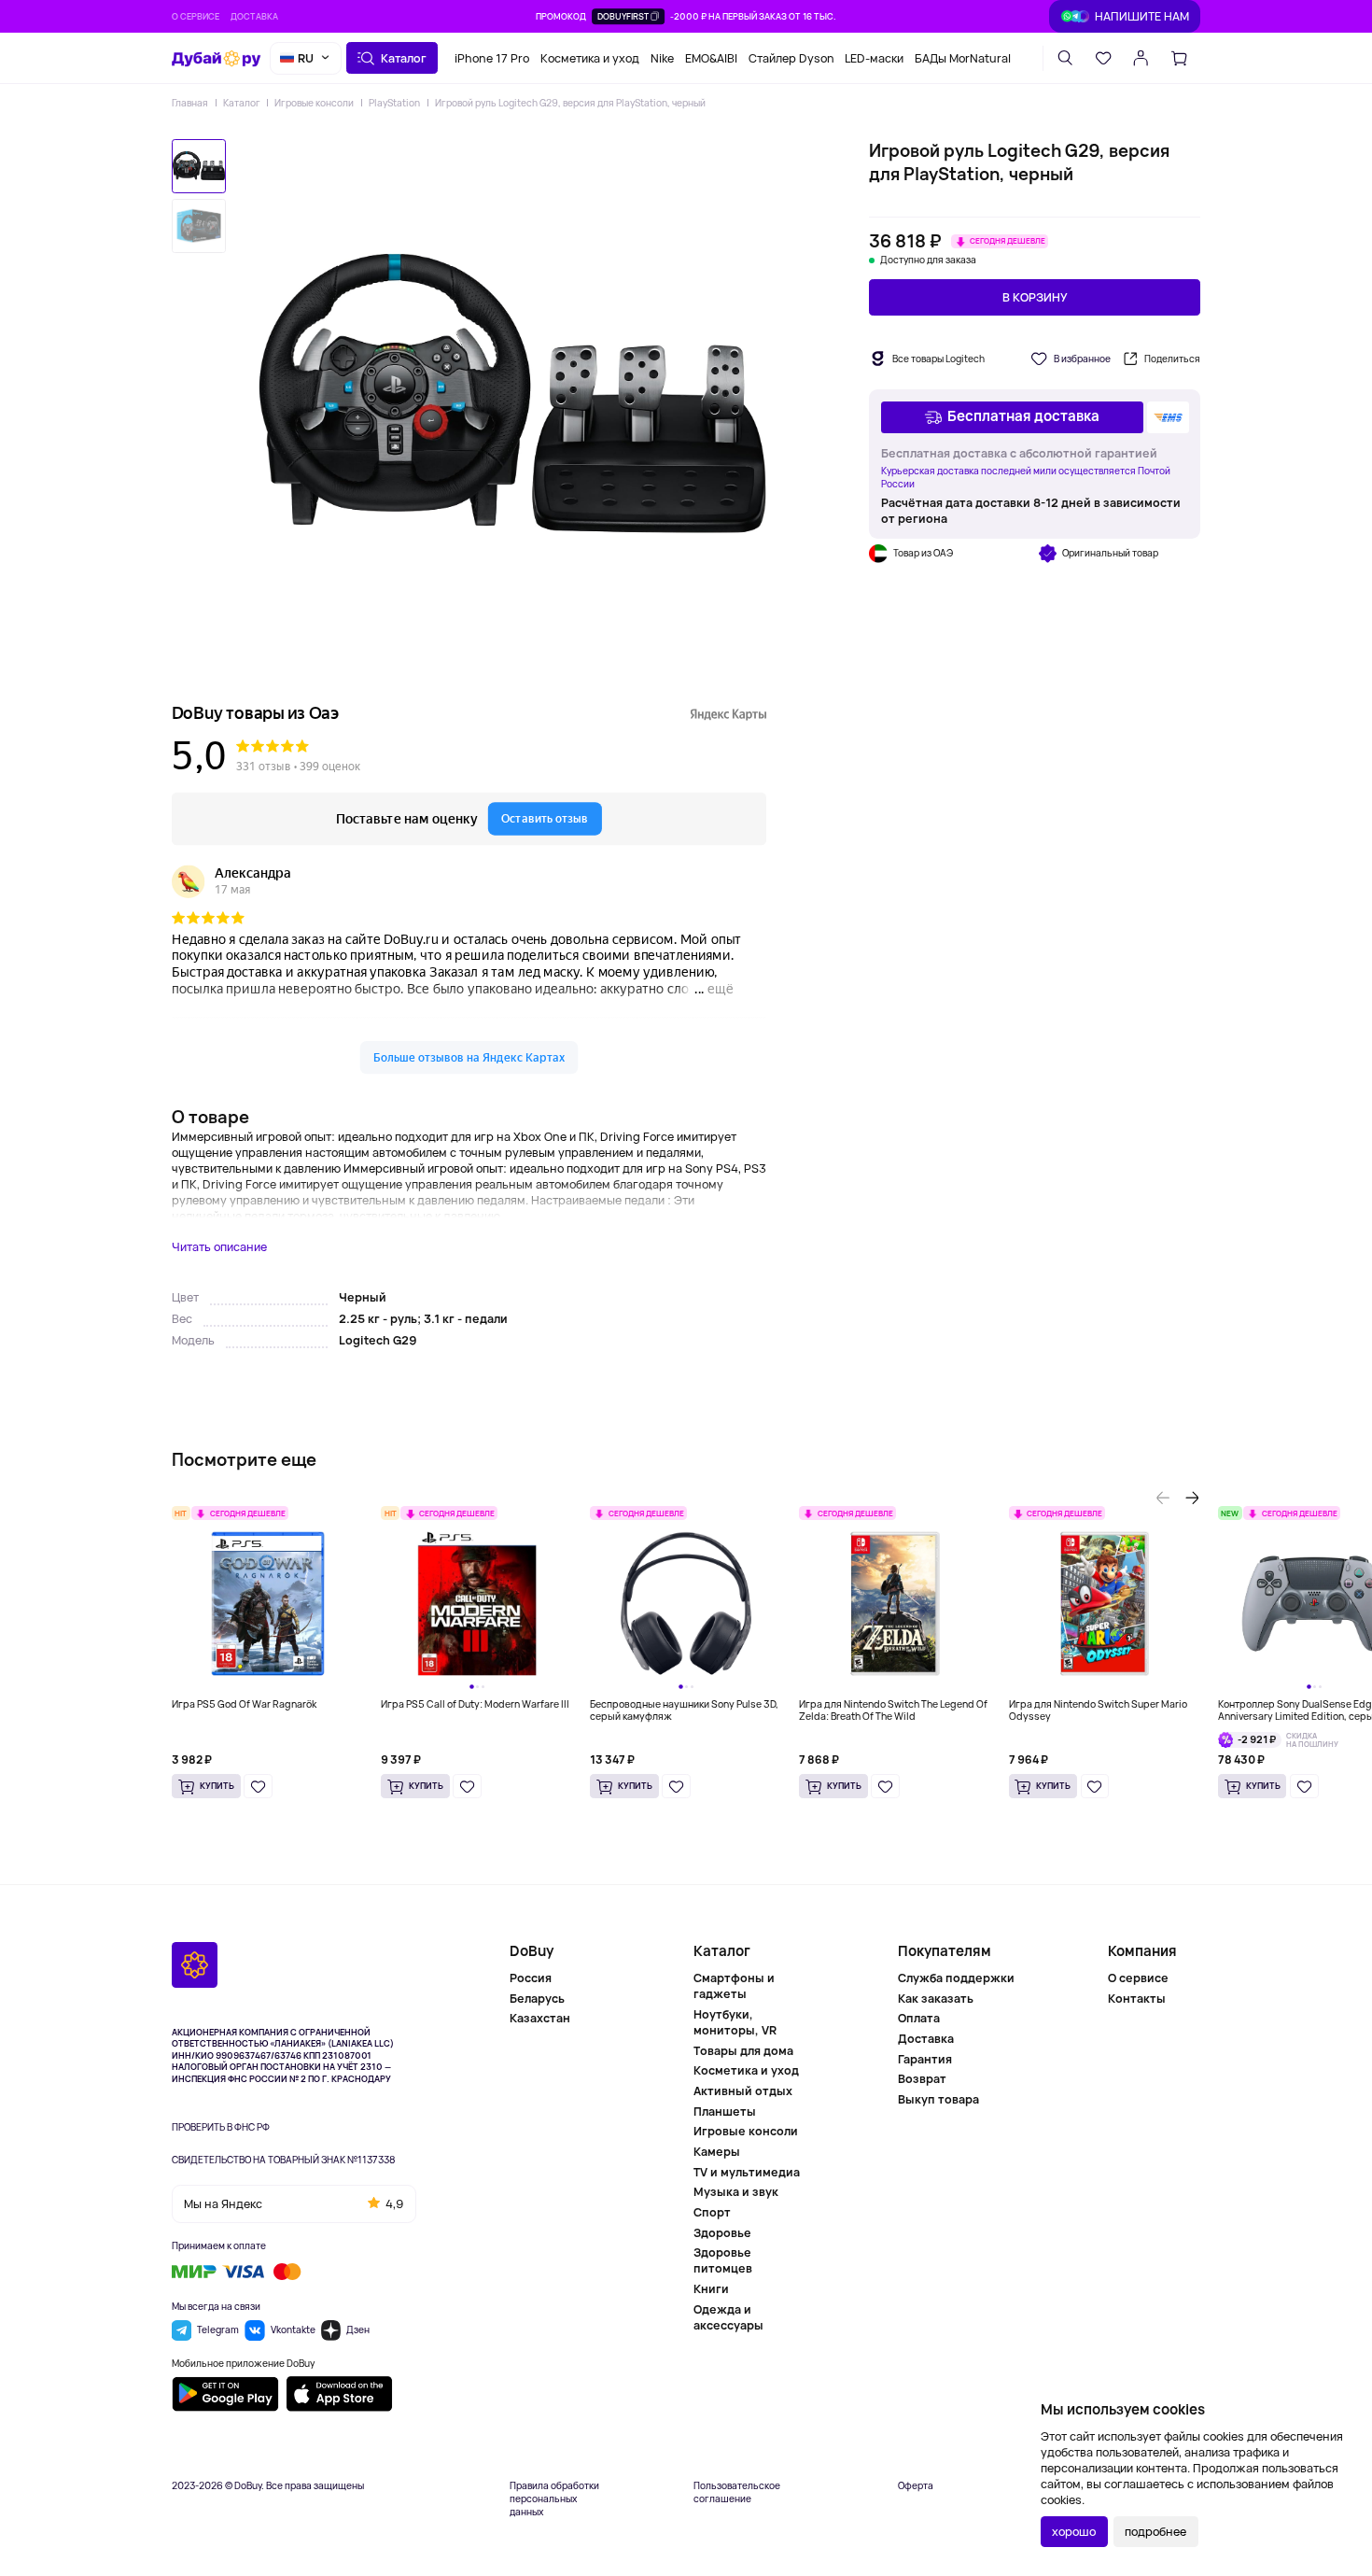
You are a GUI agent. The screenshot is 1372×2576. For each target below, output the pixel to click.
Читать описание (219, 1247)
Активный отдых (743, 2091)
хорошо (1074, 2532)
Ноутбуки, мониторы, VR (735, 2022)
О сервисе (196, 16)
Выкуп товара (938, 2099)
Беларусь (537, 1999)
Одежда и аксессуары (728, 2317)
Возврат (922, 2079)
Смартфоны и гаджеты (734, 1986)
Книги (711, 2289)
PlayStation (394, 103)
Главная (190, 103)
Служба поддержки (956, 1978)
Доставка (254, 16)
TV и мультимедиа (747, 2172)
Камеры (717, 2152)
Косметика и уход (590, 57)
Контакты (1137, 1998)
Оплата (919, 2018)
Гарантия (925, 2059)
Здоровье (722, 2233)
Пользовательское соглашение (737, 2492)
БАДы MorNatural (963, 57)
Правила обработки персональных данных (554, 2499)
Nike (662, 57)
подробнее (1155, 2532)
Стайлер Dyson (791, 57)
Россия (531, 1978)
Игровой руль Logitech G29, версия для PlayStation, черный (570, 103)
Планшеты (725, 2111)
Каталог (242, 103)
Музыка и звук (736, 2192)
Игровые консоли (314, 103)
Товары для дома (743, 2051)
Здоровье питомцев (723, 2260)
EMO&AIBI (711, 57)
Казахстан (540, 2018)
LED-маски (874, 57)
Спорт (712, 2212)
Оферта (916, 2486)
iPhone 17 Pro (492, 57)
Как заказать (936, 1999)
